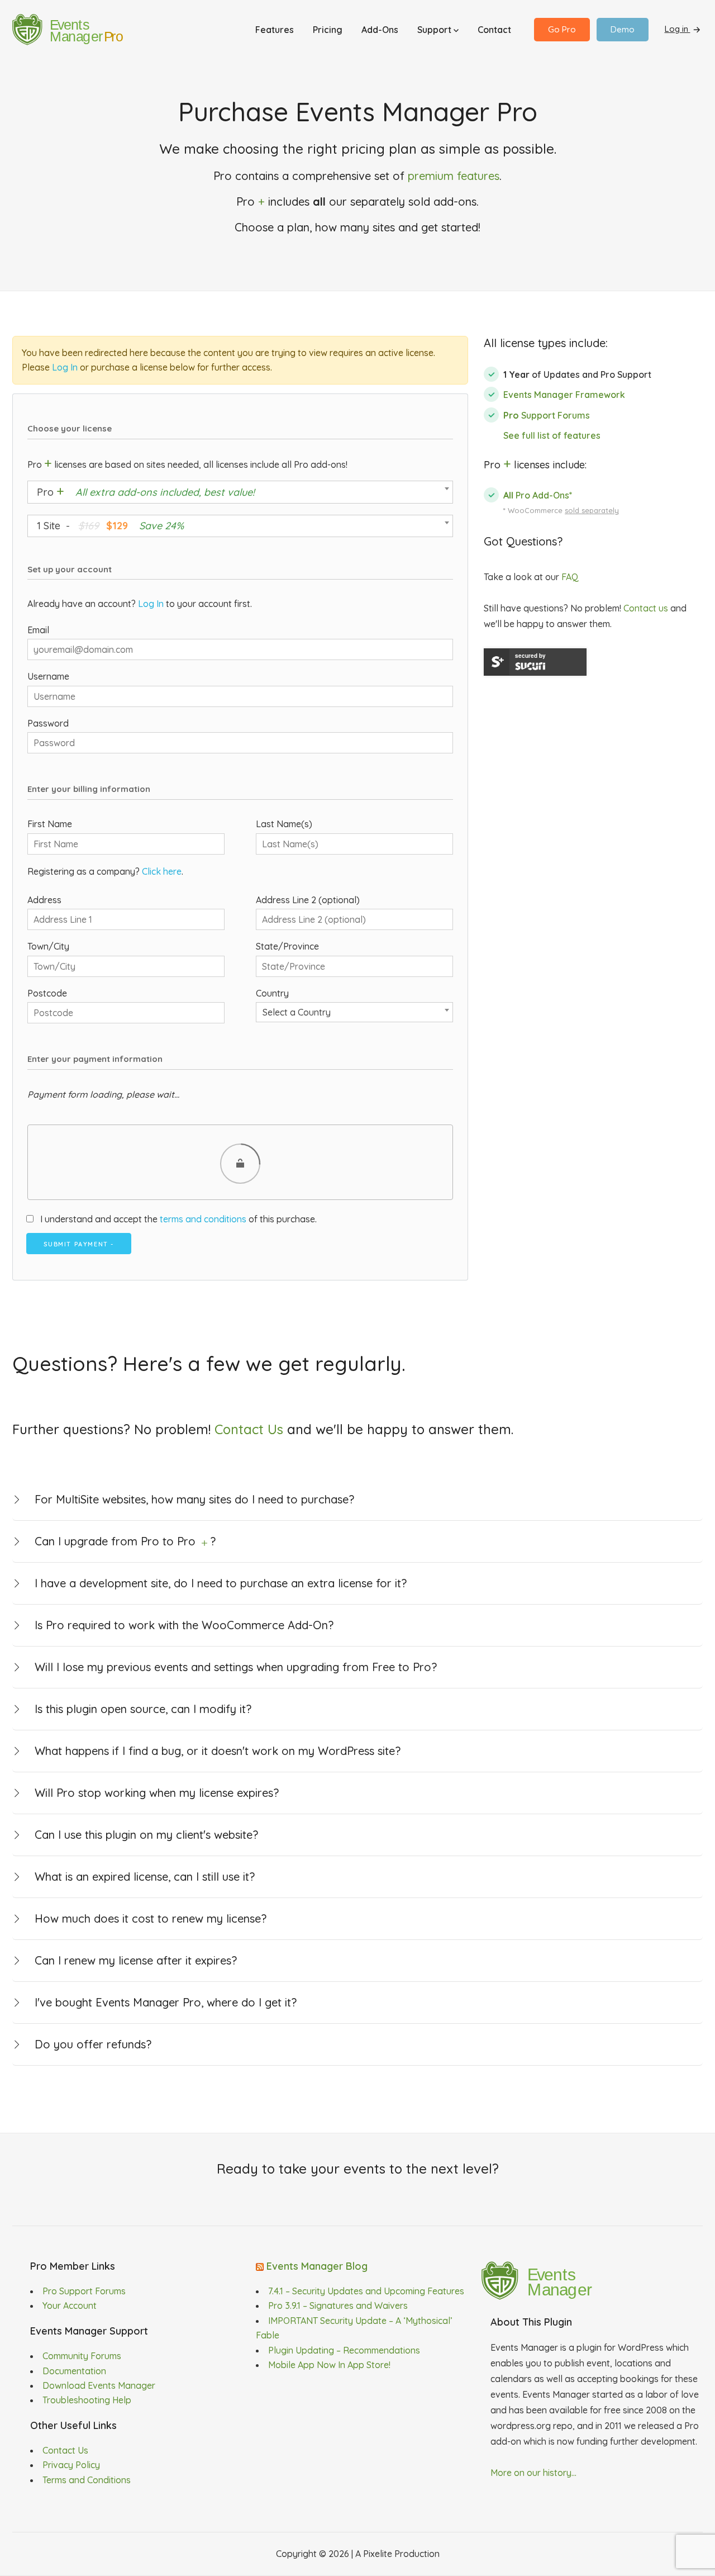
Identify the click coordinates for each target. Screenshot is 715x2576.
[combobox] (240, 492)
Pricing (328, 30)
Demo (623, 29)
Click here (162, 871)
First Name (50, 824)
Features (275, 30)
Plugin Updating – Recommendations (344, 2350)
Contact (494, 30)
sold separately (592, 510)
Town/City (48, 946)
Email (38, 630)
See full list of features (552, 435)
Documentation (74, 2371)
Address (44, 900)
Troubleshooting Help (87, 2400)
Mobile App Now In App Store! (329, 2365)
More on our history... (533, 2473)
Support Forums (547, 415)
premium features (454, 176)
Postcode (47, 993)
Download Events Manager (99, 2385)
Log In (65, 367)
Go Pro (562, 29)
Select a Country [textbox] (297, 1012)
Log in (678, 29)
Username (48, 676)
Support (435, 30)
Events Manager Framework (564, 395)
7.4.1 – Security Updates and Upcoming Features (366, 2291)
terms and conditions (203, 1219)
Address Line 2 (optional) (308, 900)
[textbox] (240, 492)
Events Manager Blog (317, 2266)
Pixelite (378, 2554)
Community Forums (82, 2356)
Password (48, 723)
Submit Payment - (79, 1244)
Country (272, 993)
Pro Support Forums (84, 2291)
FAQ (570, 577)
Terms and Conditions (87, 2480)
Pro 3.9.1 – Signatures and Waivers (338, 2305)
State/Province (287, 946)
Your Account (70, 2305)
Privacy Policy (71, 2465)
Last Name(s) (284, 824)
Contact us (646, 608)
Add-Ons (380, 30)
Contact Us (249, 1429)
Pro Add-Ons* (538, 495)
